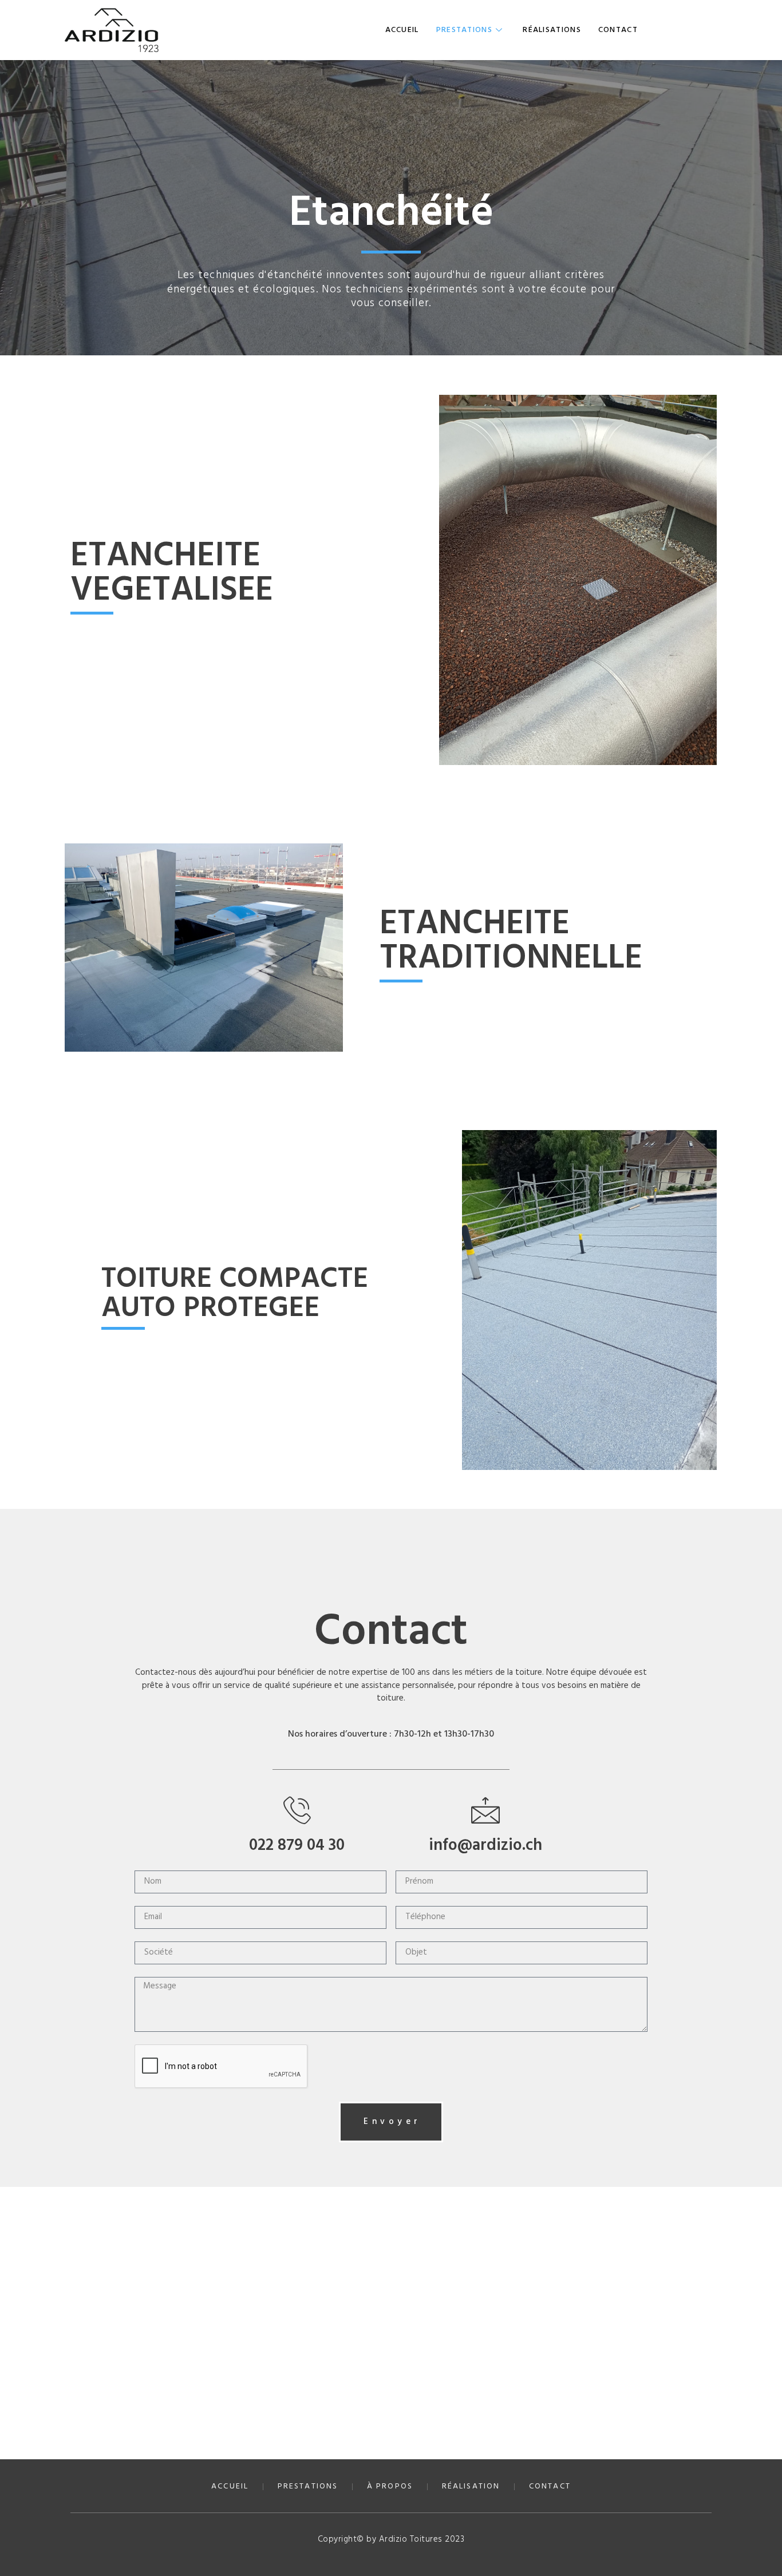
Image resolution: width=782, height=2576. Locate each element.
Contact (618, 30)
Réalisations (552, 30)
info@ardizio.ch (485, 1846)
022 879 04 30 (297, 1846)
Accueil (402, 30)
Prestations (464, 30)
